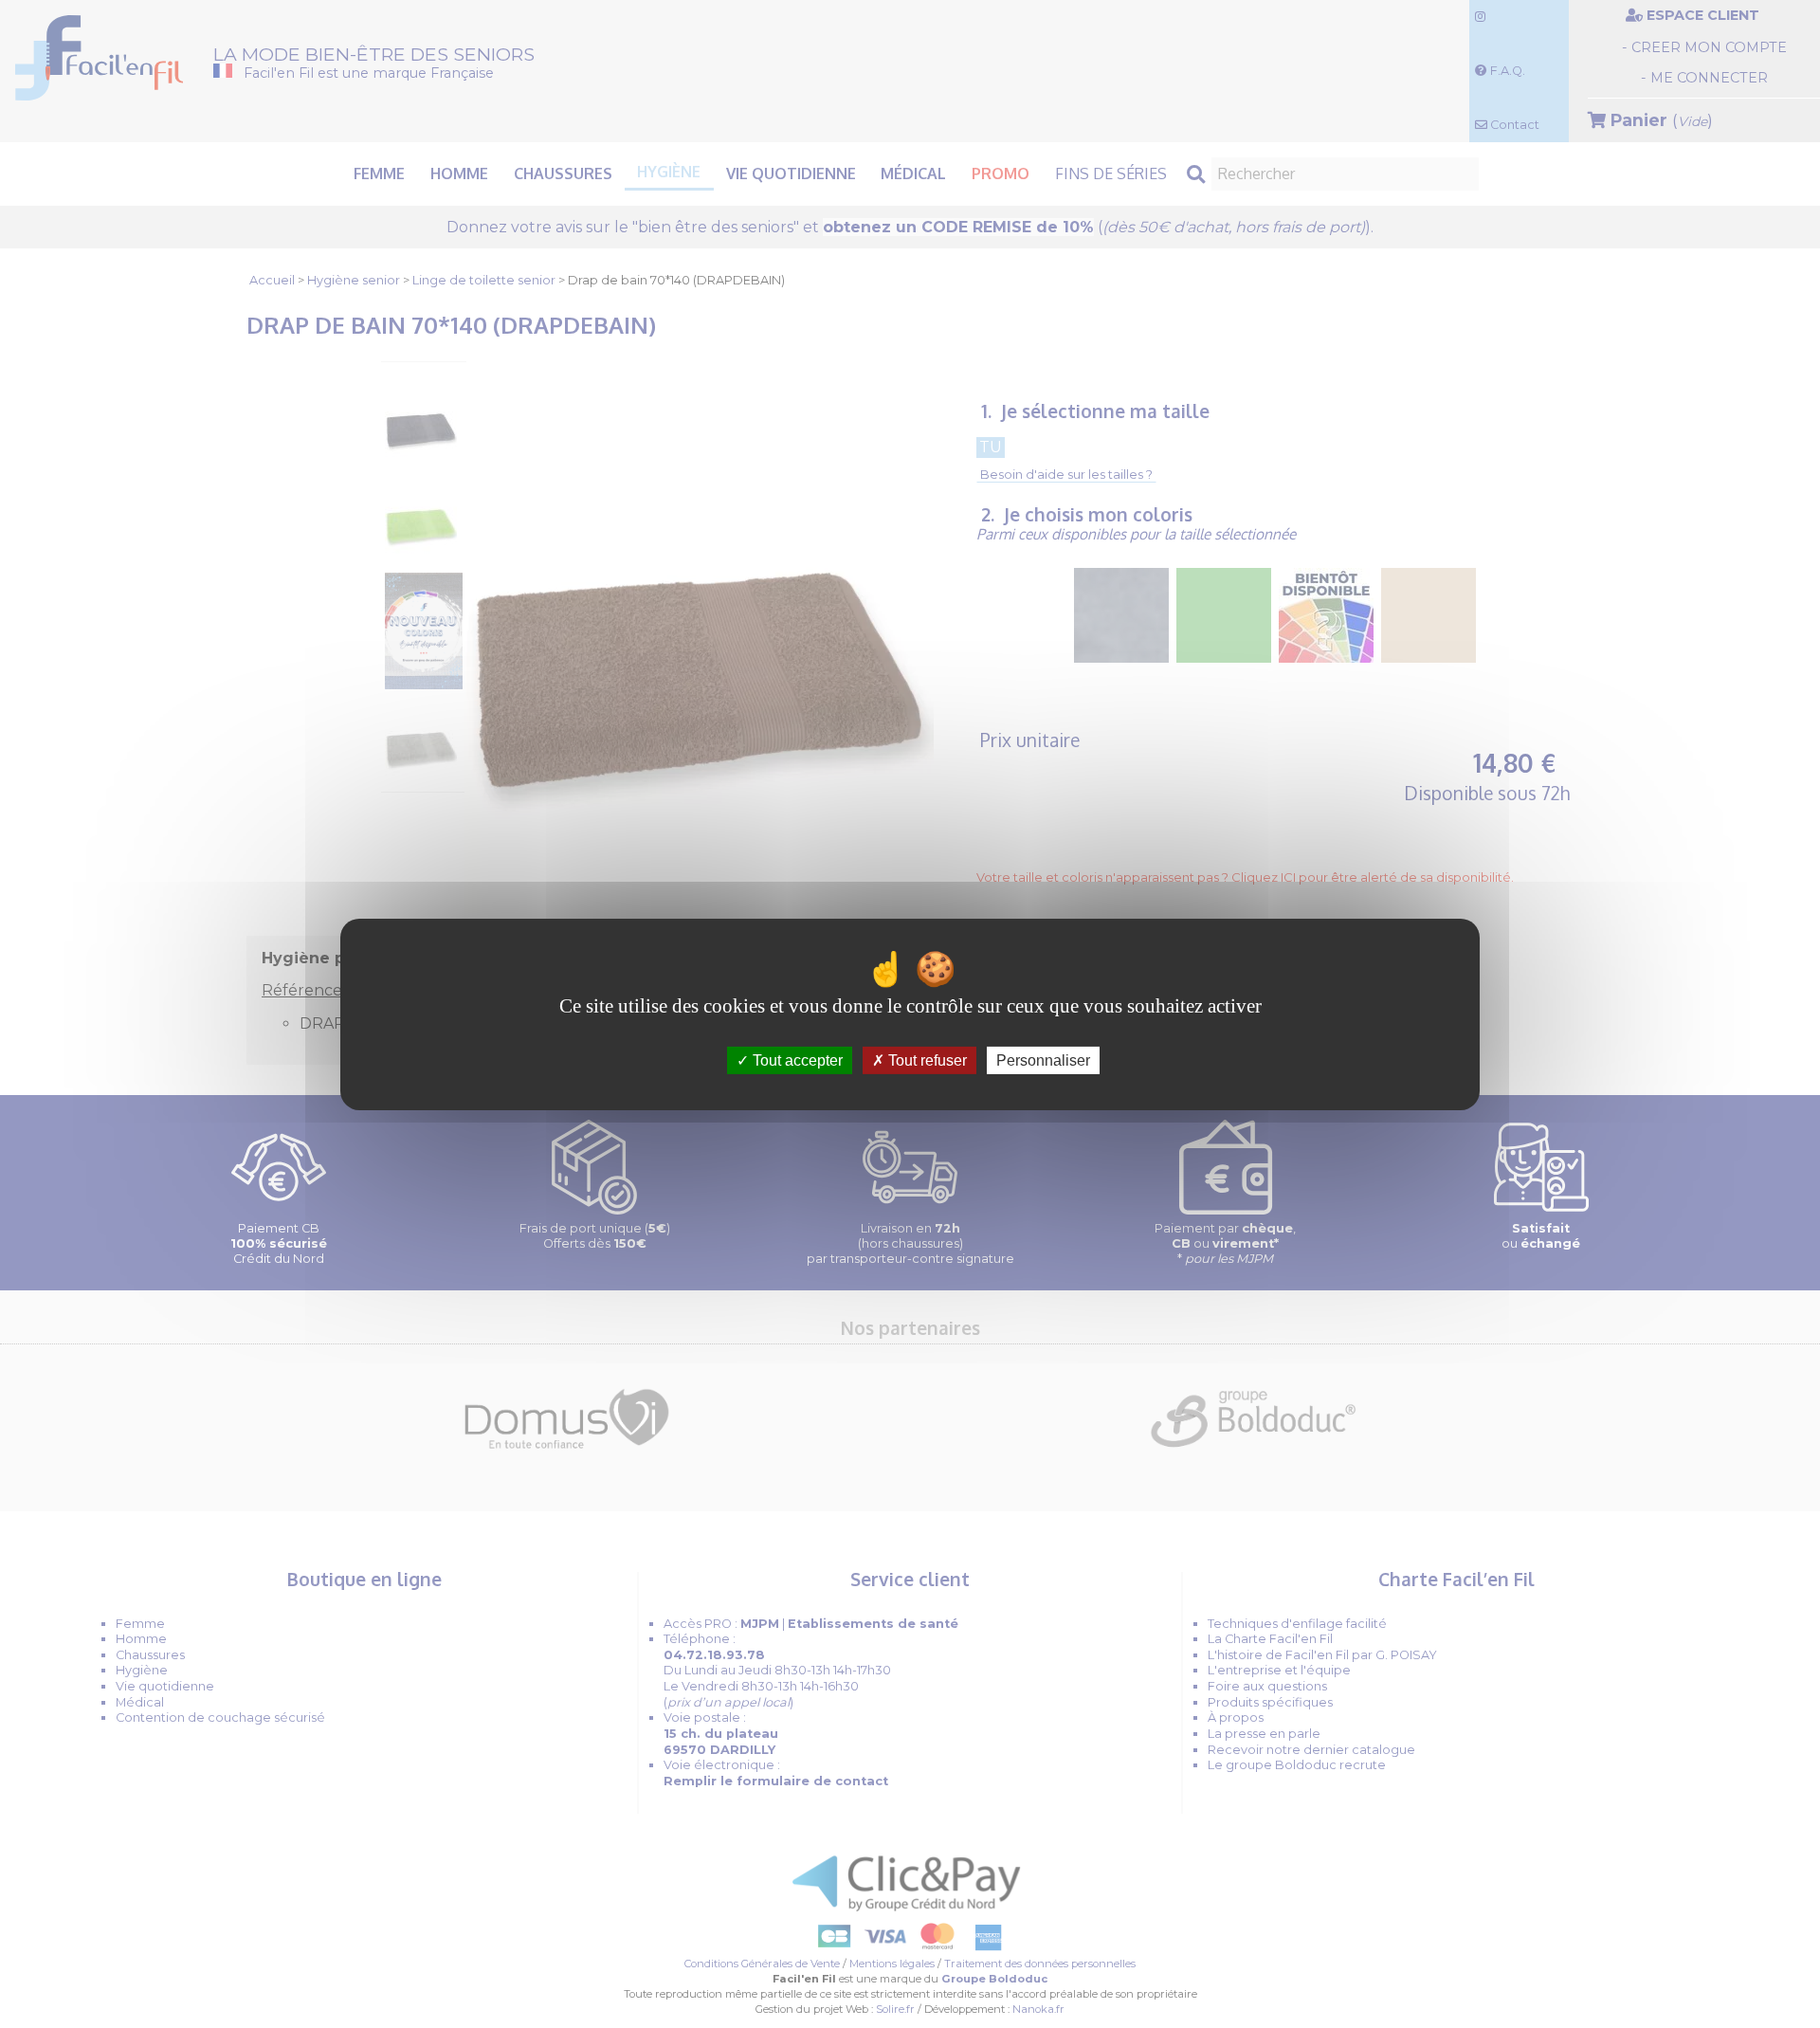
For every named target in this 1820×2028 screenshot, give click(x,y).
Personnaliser (1043, 1060)
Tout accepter (796, 1060)
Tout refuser (926, 1060)
